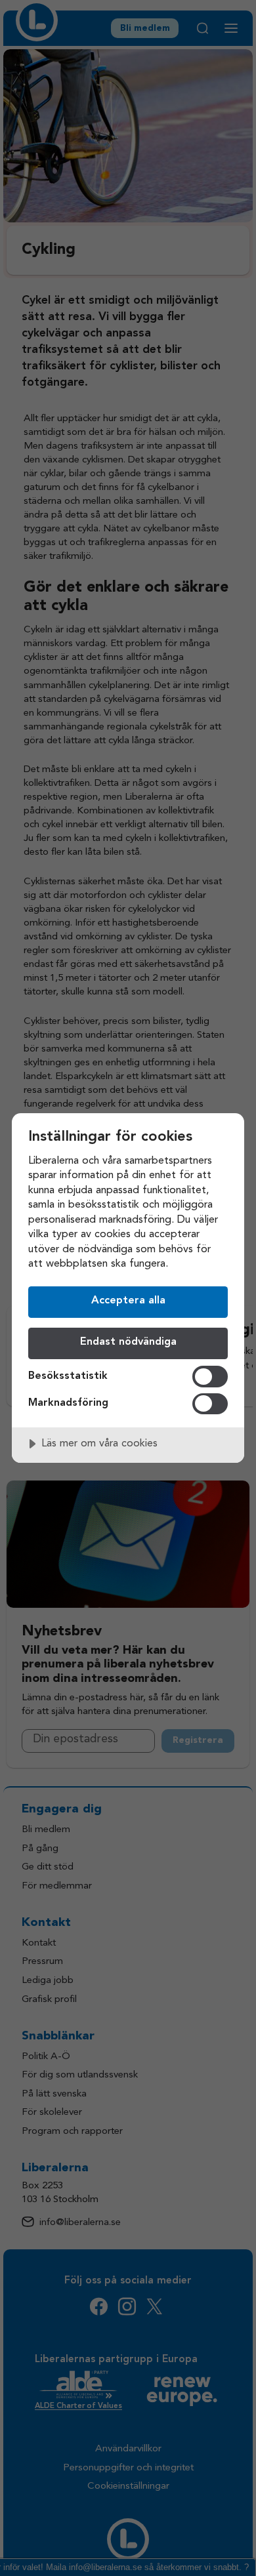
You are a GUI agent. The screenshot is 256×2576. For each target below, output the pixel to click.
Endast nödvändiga (128, 1342)
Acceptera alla (128, 1301)
